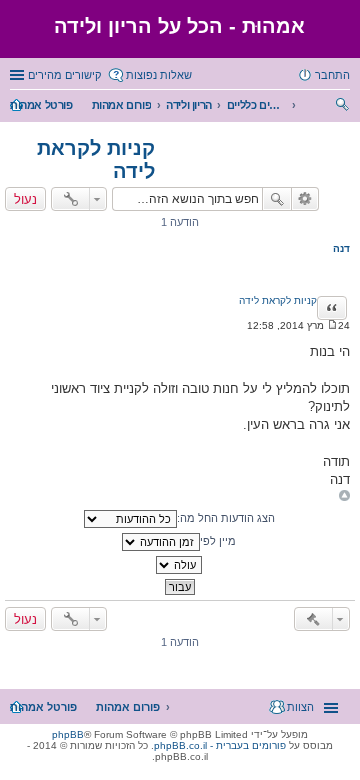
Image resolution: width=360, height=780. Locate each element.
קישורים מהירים (64, 75)
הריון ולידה (189, 105)
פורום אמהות (122, 105)
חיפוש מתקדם (305, 199)
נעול (25, 199)
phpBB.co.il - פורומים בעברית (220, 745)
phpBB (68, 734)
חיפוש (277, 199)
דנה (341, 248)
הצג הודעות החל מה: (226, 518)
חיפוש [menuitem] (343, 107)
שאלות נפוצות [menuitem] (159, 75)
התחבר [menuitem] (332, 75)
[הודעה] (332, 325)
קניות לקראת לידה (278, 300)
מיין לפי (218, 541)
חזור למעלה (344, 495)
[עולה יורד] (180, 565)
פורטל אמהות (41, 105)
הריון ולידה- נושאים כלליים (257, 105)
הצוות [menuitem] (300, 707)
